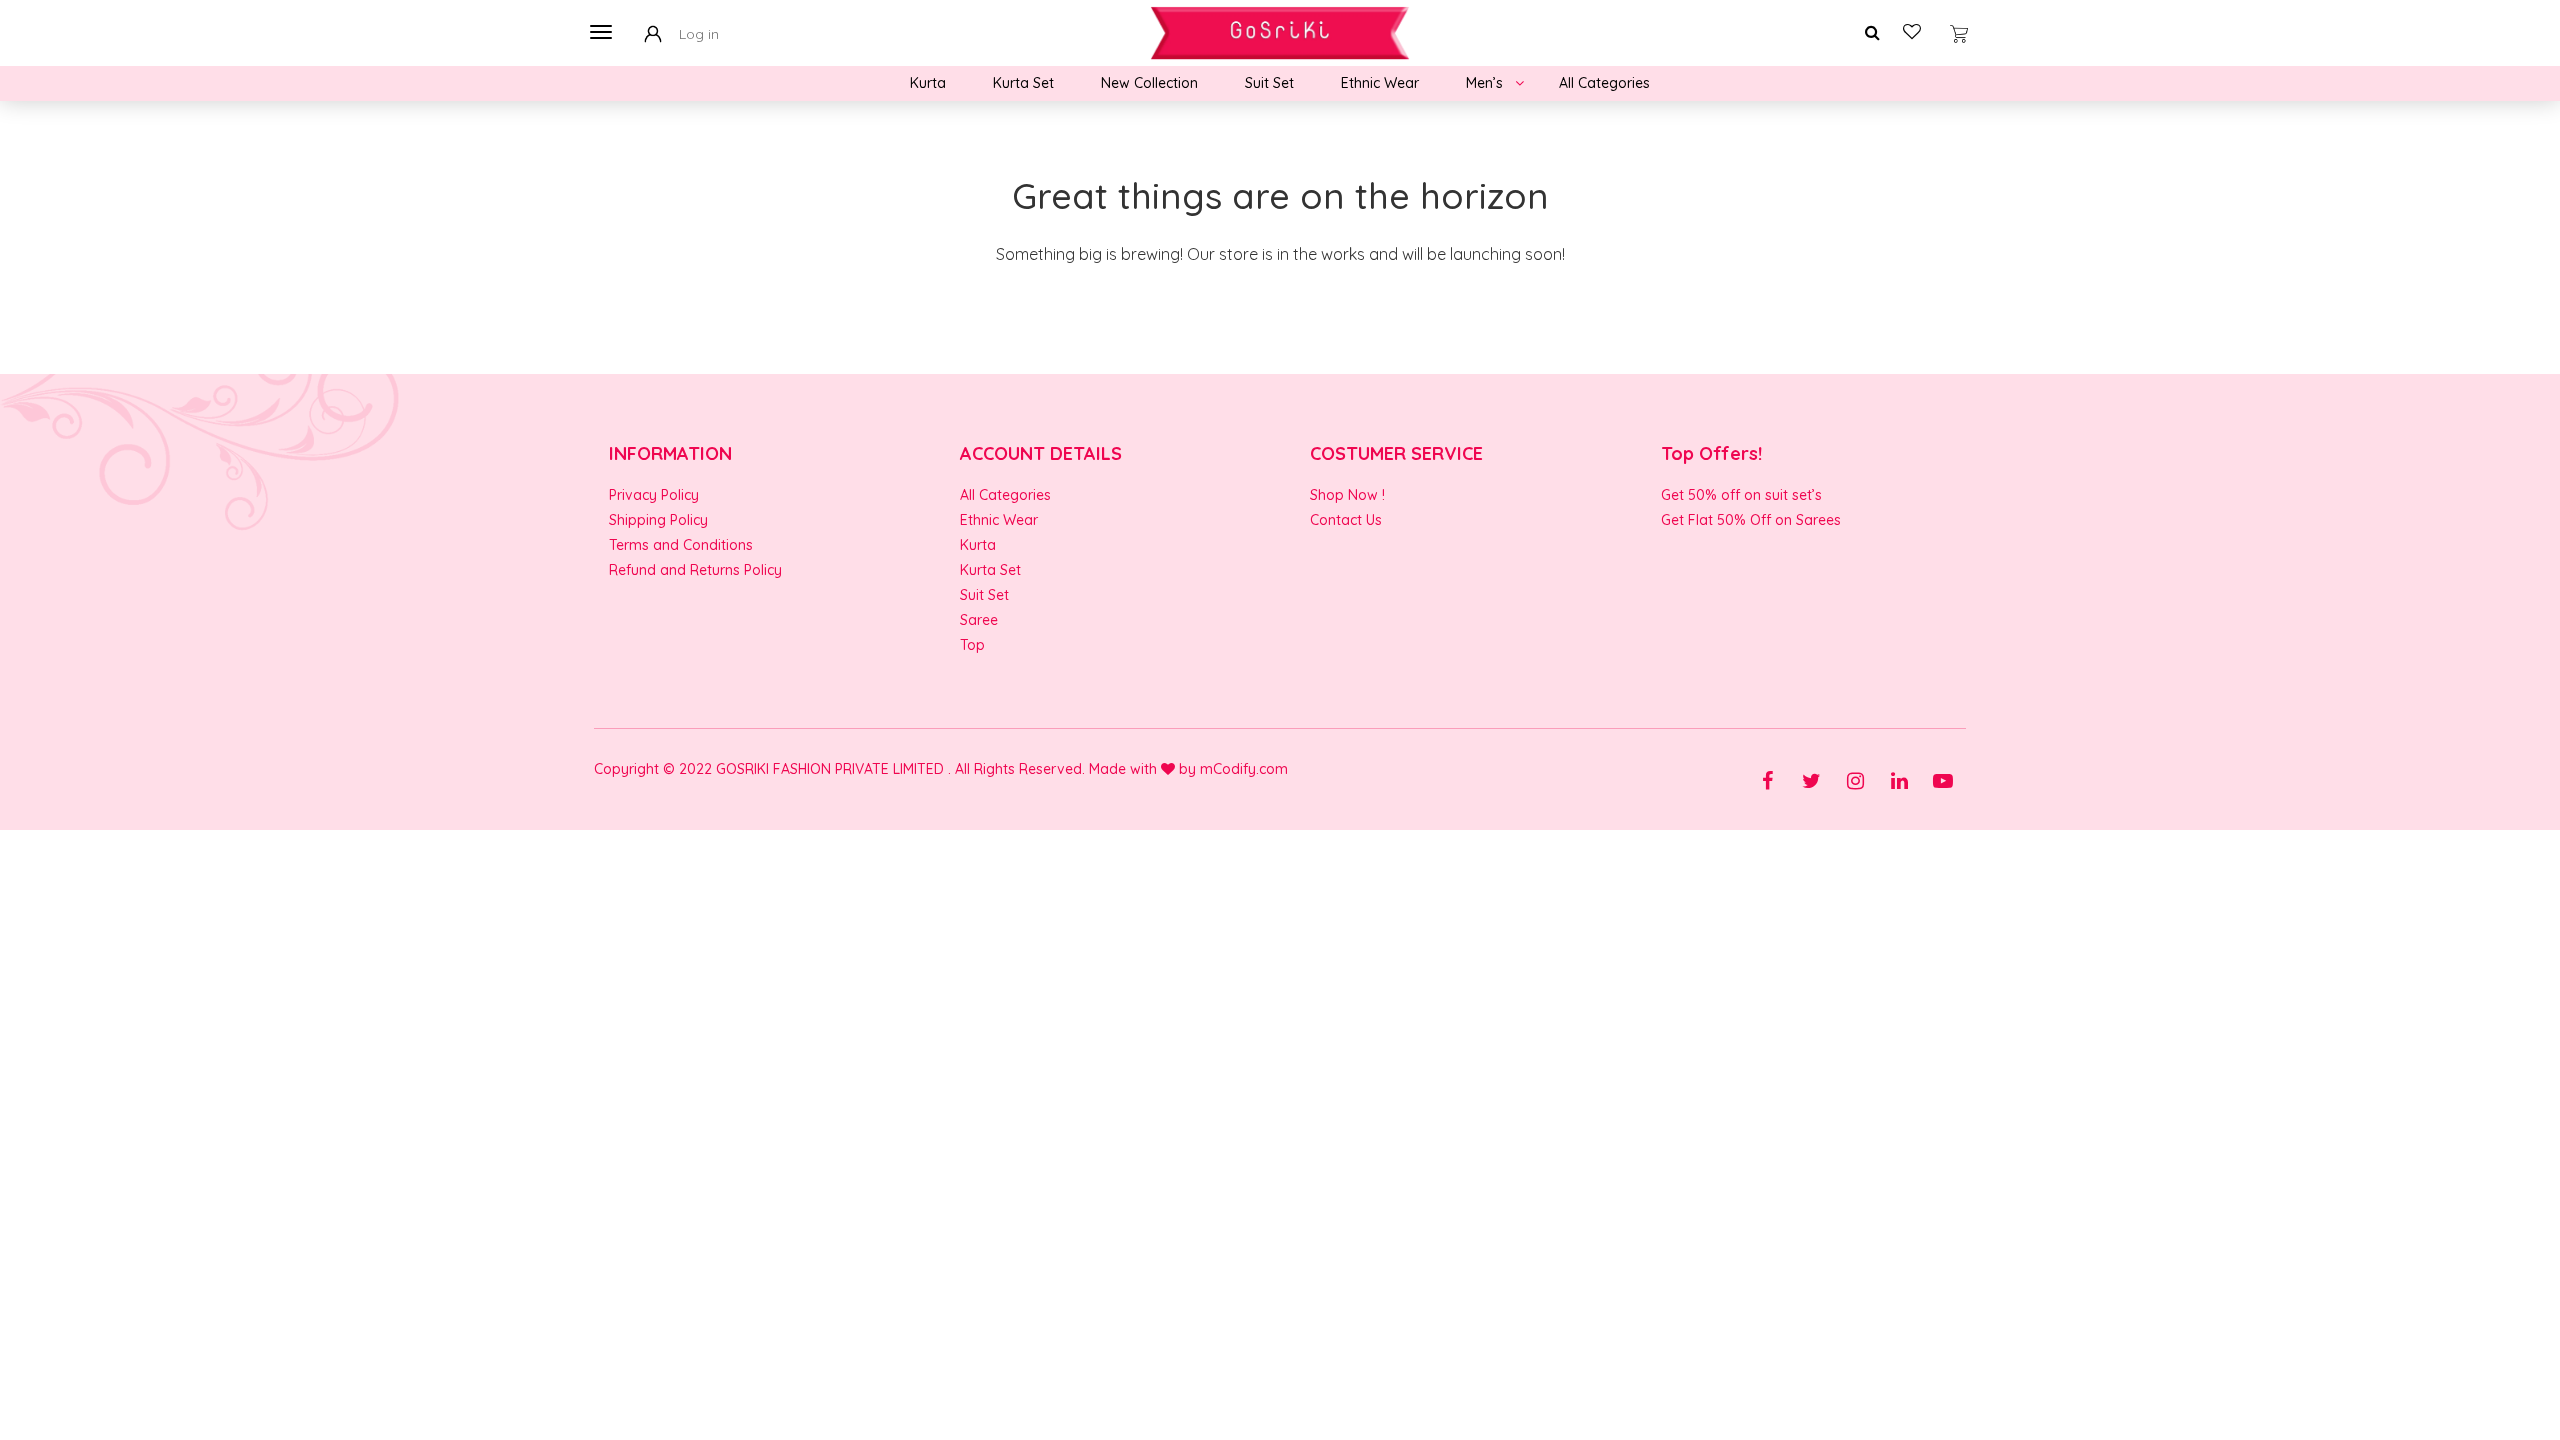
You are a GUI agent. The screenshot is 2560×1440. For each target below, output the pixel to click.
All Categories (1604, 83)
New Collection (1149, 83)
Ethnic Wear (1380, 83)
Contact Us (1346, 520)
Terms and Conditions (681, 545)
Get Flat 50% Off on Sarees (1751, 520)
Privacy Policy (654, 495)
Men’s (1484, 83)
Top (972, 645)
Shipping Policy (658, 520)
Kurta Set (1023, 83)
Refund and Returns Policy (695, 570)
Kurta (928, 83)
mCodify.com (1244, 769)
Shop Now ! (1347, 495)
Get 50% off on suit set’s (1741, 495)
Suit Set (1269, 83)
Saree (979, 620)
